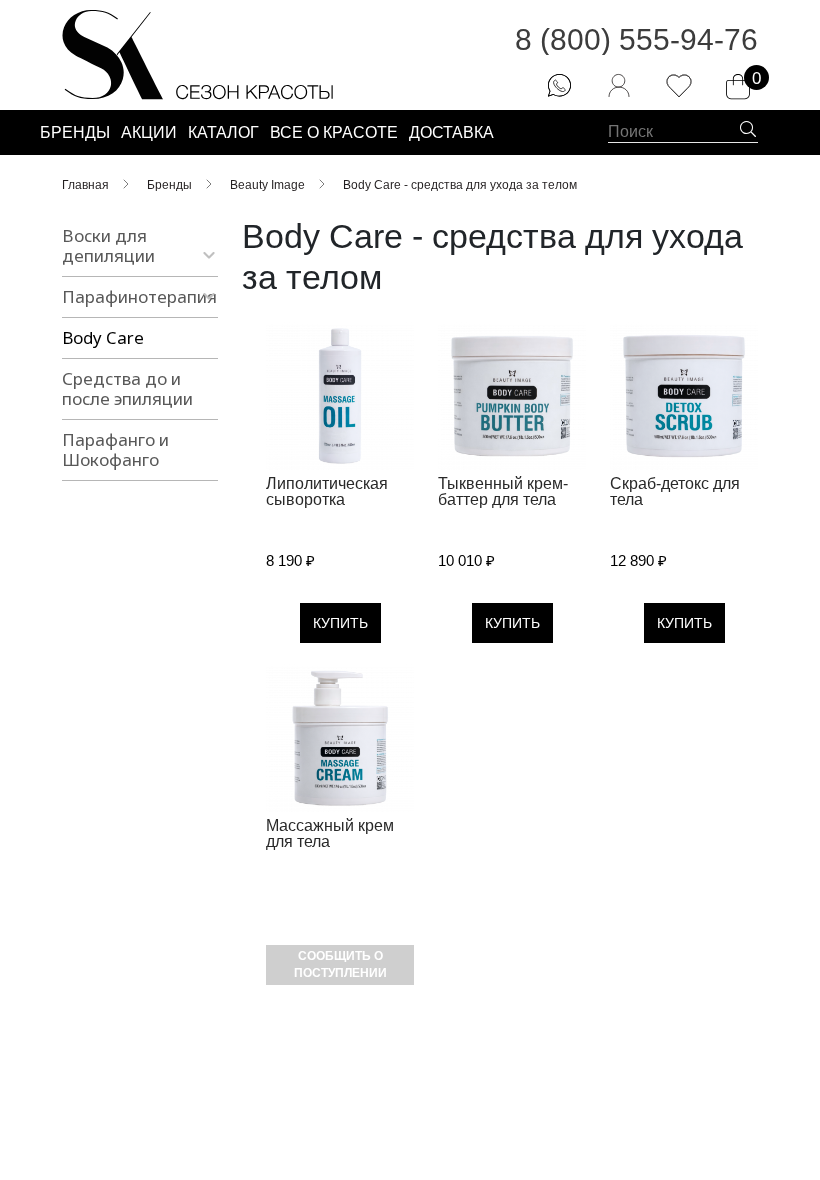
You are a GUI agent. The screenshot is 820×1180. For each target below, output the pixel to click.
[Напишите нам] (559, 85)
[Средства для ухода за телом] (340, 396)
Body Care (103, 337)
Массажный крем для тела (330, 833)
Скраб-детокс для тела (675, 491)
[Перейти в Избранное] (679, 85)
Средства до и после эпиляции (127, 388)
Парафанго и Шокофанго (115, 449)
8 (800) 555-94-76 (636, 39)
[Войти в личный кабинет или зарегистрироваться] (619, 85)
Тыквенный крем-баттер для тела (503, 491)
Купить (340, 623)
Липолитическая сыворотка (327, 491)
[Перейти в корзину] (738, 87)
